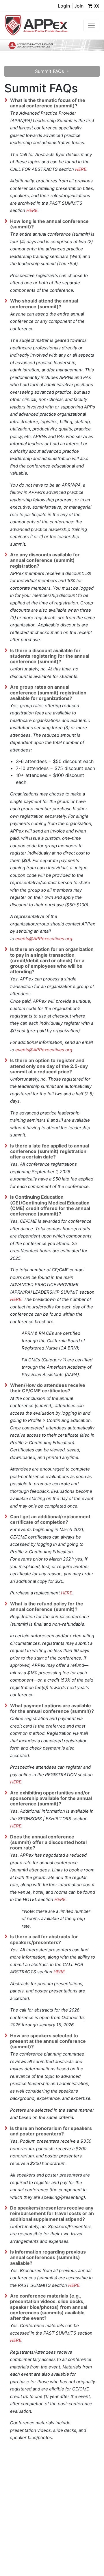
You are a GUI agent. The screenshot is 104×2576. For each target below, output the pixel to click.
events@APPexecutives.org (44, 939)
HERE (81, 169)
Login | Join (71, 6)
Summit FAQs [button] (50, 71)
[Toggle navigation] (91, 25)
